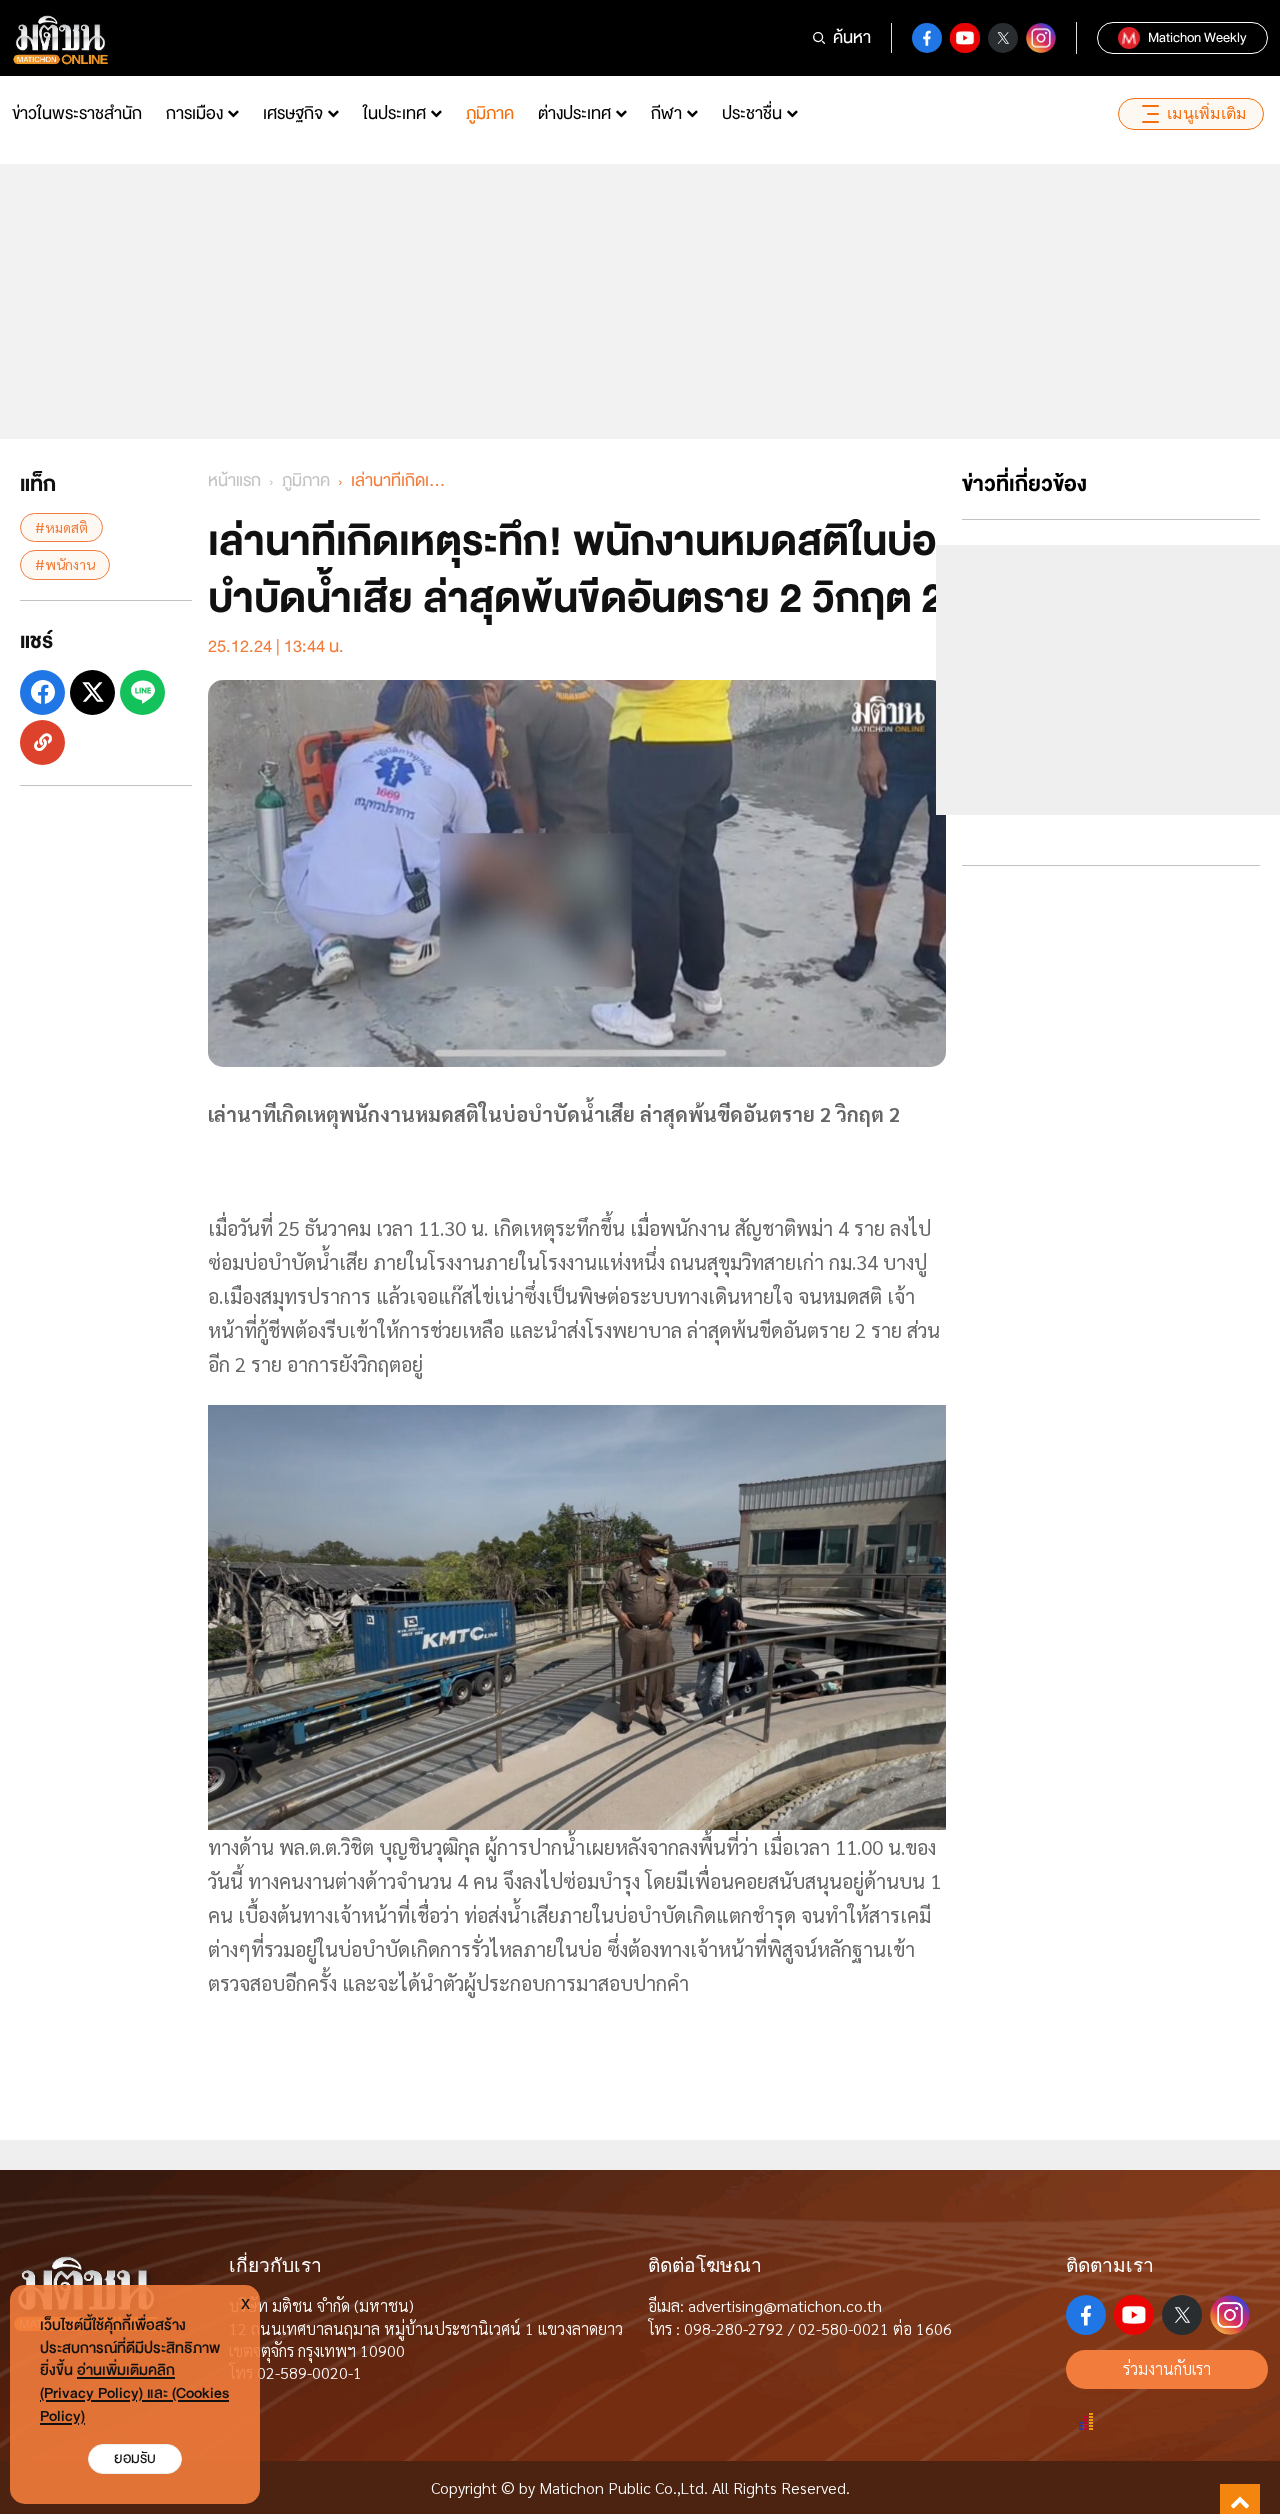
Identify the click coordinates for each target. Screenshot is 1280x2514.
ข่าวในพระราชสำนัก (77, 113)
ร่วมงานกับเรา (1167, 2368)
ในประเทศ (394, 113)
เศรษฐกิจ (293, 113)
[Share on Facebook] (42, 691)
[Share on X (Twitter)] (92, 691)
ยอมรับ (135, 2458)
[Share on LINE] (142, 691)
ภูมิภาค (490, 113)
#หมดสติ (61, 527)
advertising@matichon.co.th (785, 2305)
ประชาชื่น (752, 113)
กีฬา (666, 113)
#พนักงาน (65, 564)
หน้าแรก (234, 480)
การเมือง (194, 113)
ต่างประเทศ (574, 113)
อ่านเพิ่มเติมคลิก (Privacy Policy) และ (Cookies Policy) (134, 2393)
